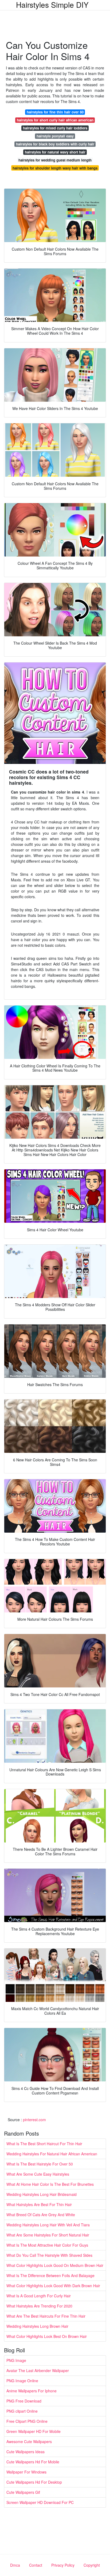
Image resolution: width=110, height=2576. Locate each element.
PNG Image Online (22, 2381)
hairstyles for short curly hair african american (55, 120)
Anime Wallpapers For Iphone (32, 2391)
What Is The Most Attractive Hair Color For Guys (47, 2245)
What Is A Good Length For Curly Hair (39, 2296)
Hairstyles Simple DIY (52, 5)
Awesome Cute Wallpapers (29, 2441)
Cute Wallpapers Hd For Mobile (33, 2462)
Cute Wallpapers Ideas (25, 2452)
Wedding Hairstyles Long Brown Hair (37, 2326)
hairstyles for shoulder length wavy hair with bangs (55, 168)
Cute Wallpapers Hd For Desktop (34, 2482)
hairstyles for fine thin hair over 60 (55, 112)
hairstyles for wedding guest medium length (55, 160)
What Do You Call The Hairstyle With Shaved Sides (49, 2255)
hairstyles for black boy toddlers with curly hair (55, 144)
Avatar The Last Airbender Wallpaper (38, 2370)
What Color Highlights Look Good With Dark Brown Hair (53, 2286)
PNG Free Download (24, 2401)
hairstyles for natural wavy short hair (55, 152)
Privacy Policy (63, 2565)
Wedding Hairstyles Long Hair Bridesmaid (42, 2194)
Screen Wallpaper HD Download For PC (40, 2502)
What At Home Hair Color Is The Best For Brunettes (50, 2184)
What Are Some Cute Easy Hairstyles (38, 2174)
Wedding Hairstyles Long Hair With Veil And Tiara (48, 2225)
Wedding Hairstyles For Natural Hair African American (52, 2154)
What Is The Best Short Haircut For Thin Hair (44, 2144)
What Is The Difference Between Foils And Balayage (50, 2275)
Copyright (92, 2565)
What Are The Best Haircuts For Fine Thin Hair (46, 2316)
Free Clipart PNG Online (27, 2421)
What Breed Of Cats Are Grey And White (41, 2215)
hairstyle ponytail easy (55, 136)
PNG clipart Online (22, 2411)
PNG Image (16, 2360)
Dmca (15, 2565)
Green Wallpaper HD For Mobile (34, 2431)
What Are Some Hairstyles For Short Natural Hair (48, 2235)
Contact (36, 2565)
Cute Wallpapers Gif (23, 2492)
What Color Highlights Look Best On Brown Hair (47, 2336)
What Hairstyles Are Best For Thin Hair (39, 2204)
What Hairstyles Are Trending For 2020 (39, 2306)
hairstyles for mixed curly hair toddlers (55, 128)
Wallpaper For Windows (26, 2472)
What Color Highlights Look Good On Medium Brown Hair (55, 2265)
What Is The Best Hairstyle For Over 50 (40, 2164)
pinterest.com (34, 2120)
